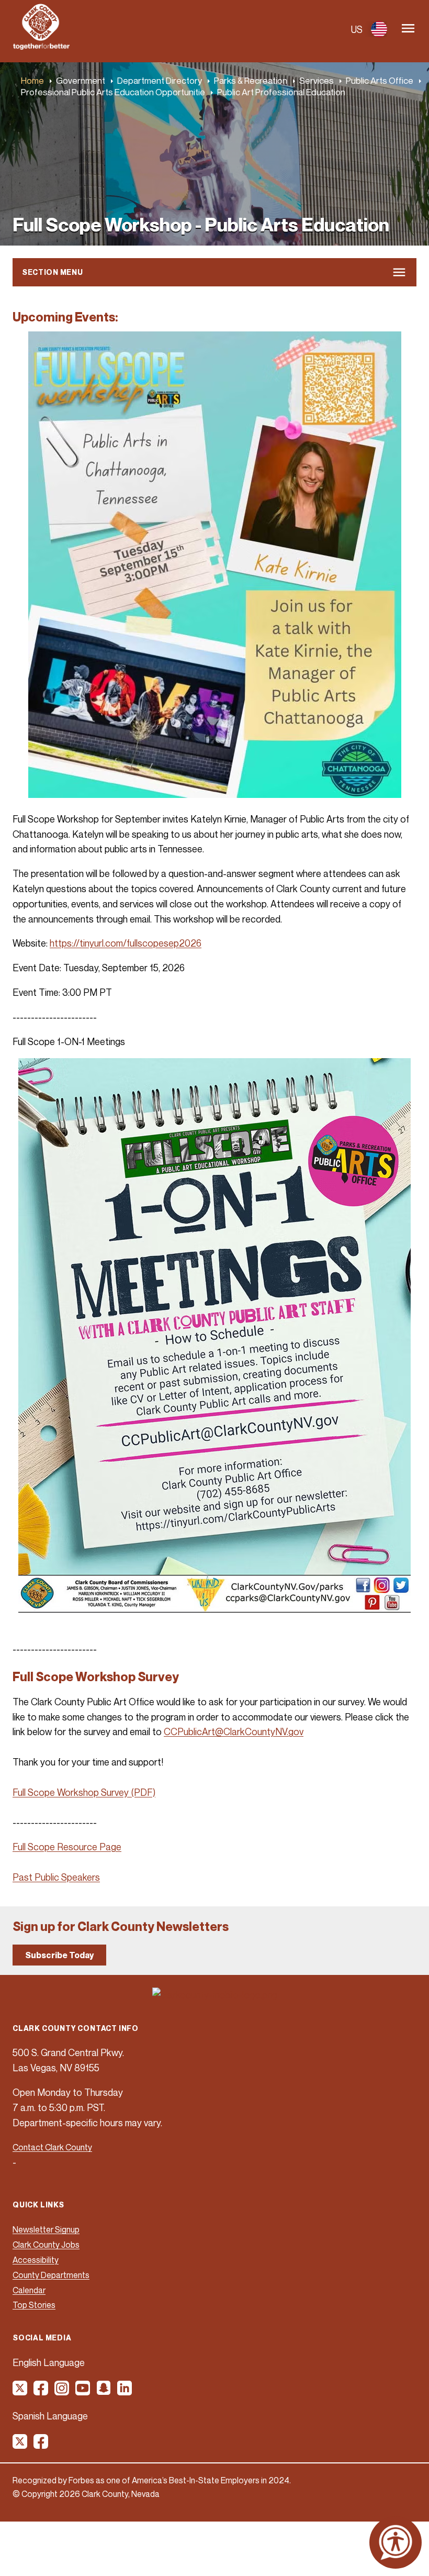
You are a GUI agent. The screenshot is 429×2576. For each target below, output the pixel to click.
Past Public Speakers (56, 1877)
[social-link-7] (20, 2445)
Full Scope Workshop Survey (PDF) (84, 1792)
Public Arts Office (380, 80)
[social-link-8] (41, 2445)
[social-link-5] (104, 2392)
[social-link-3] (62, 2392)
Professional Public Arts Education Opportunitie (113, 92)
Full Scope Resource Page (67, 1847)
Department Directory (160, 80)
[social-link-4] (83, 2392)
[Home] (41, 47)
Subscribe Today (59, 1955)
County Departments (51, 2275)
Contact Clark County (52, 2147)
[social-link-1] (20, 2392)
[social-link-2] (41, 2392)
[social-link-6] (125, 2392)
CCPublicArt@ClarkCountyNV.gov (234, 1731)
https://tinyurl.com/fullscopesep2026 (126, 943)
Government (81, 80)
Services (317, 80)
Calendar (29, 2290)
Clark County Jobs (46, 2245)
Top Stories (34, 2305)
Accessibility (36, 2260)
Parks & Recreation (251, 80)
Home (32, 80)
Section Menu (52, 272)
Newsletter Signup (46, 2229)
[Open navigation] (408, 29)
